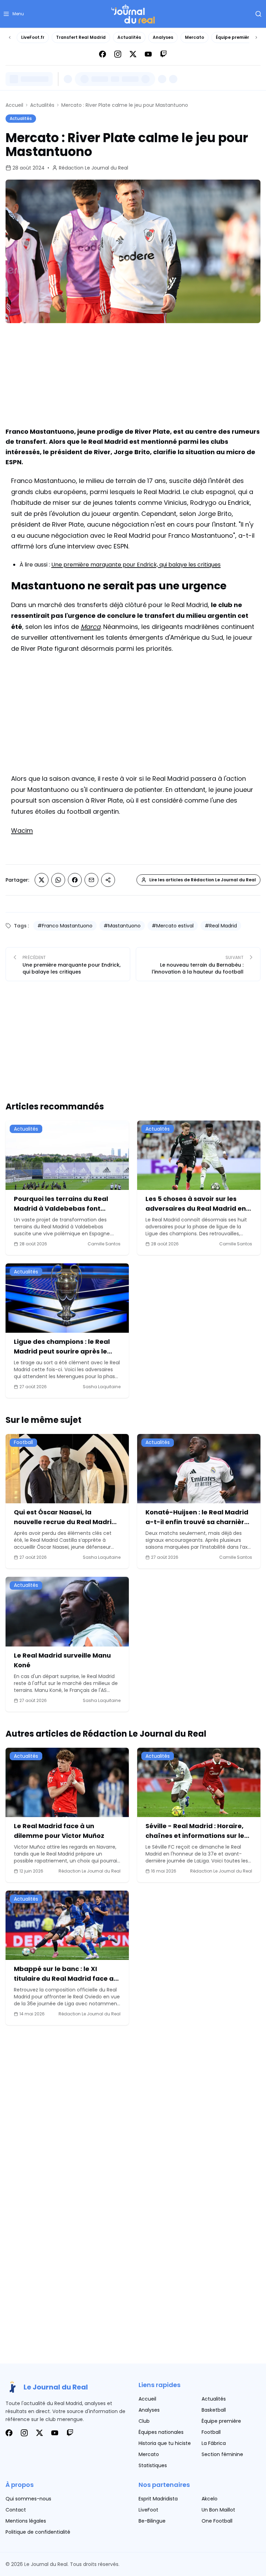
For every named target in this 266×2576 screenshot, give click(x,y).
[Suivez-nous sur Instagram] (118, 54)
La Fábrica (214, 2443)
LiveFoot (148, 2510)
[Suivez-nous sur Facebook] (103, 54)
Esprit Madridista (158, 2499)
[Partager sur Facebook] (75, 880)
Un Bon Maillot (218, 2510)
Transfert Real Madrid (81, 37)
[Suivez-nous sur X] (133, 54)
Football (211, 2432)
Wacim (22, 831)
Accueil (14, 105)
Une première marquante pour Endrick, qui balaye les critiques (136, 565)
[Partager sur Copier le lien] (108, 880)
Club (144, 2421)
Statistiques (153, 2465)
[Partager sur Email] (91, 880)
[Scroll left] (10, 37)
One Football (217, 2521)
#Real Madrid (221, 926)
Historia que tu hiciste (165, 2443)
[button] (13, 14)
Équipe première (234, 37)
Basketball (214, 2410)
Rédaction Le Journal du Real (94, 168)
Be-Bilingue (152, 2521)
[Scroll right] (256, 37)
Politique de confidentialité (38, 2532)
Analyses (163, 37)
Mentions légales (26, 2521)
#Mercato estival (173, 926)
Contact (16, 2510)
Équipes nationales (161, 2432)
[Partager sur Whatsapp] (58, 880)
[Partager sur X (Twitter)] (42, 880)
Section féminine (222, 2454)
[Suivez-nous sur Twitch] (163, 54)
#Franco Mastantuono (65, 926)
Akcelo (210, 2499)
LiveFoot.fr (33, 37)
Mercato (194, 37)
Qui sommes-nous (28, 2499)
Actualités (129, 37)
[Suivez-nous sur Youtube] (148, 54)
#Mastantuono (122, 926)
